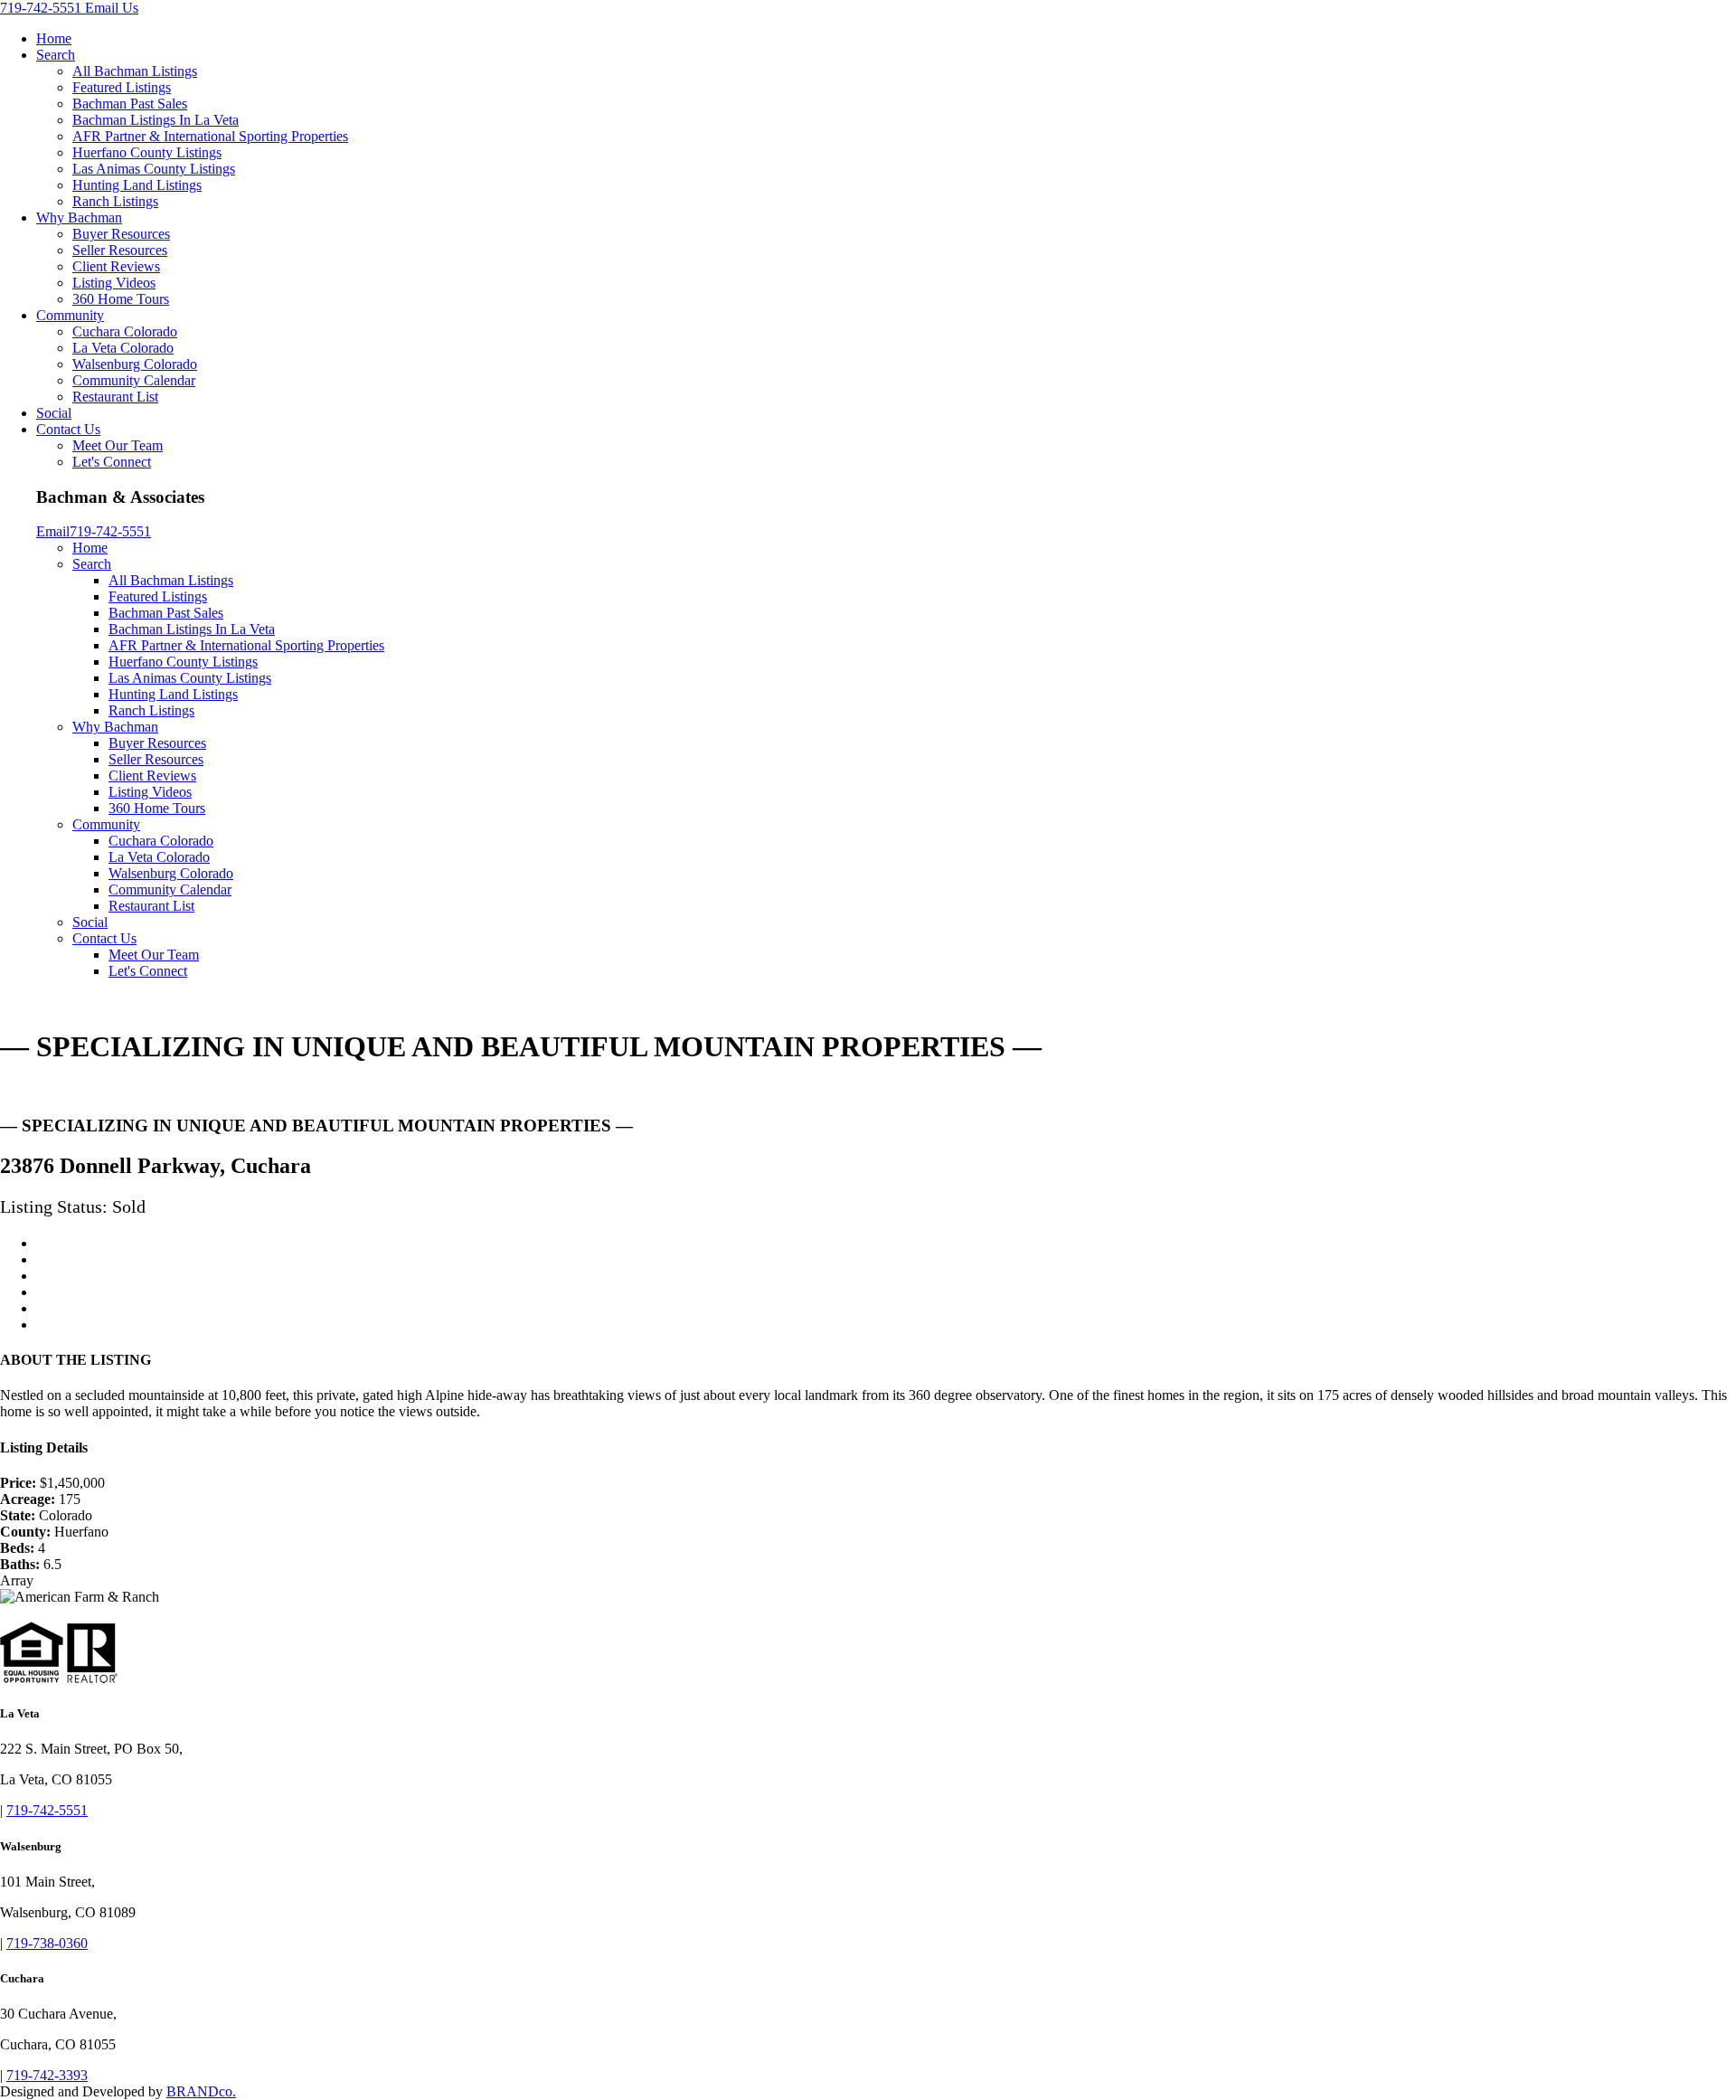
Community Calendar (134, 380)
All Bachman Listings (135, 71)
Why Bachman (79, 218)
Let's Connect (112, 462)
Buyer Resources (121, 234)
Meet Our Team (118, 445)
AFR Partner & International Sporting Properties (210, 136)
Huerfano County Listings (147, 152)
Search (56, 55)
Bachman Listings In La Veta (156, 120)
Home (54, 38)
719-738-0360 (47, 1943)
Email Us (112, 8)
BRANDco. (201, 2091)
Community (70, 315)
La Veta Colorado (123, 348)
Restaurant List (115, 397)
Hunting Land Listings (137, 185)
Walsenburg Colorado (135, 364)
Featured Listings (122, 87)
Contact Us (68, 429)
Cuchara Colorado (125, 331)
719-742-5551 (42, 8)
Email (53, 531)
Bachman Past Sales (130, 104)
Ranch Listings (115, 201)
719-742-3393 (47, 2075)
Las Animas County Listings (154, 169)
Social (54, 413)
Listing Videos (114, 283)
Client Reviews (116, 266)
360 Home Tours (121, 299)
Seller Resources (120, 250)
